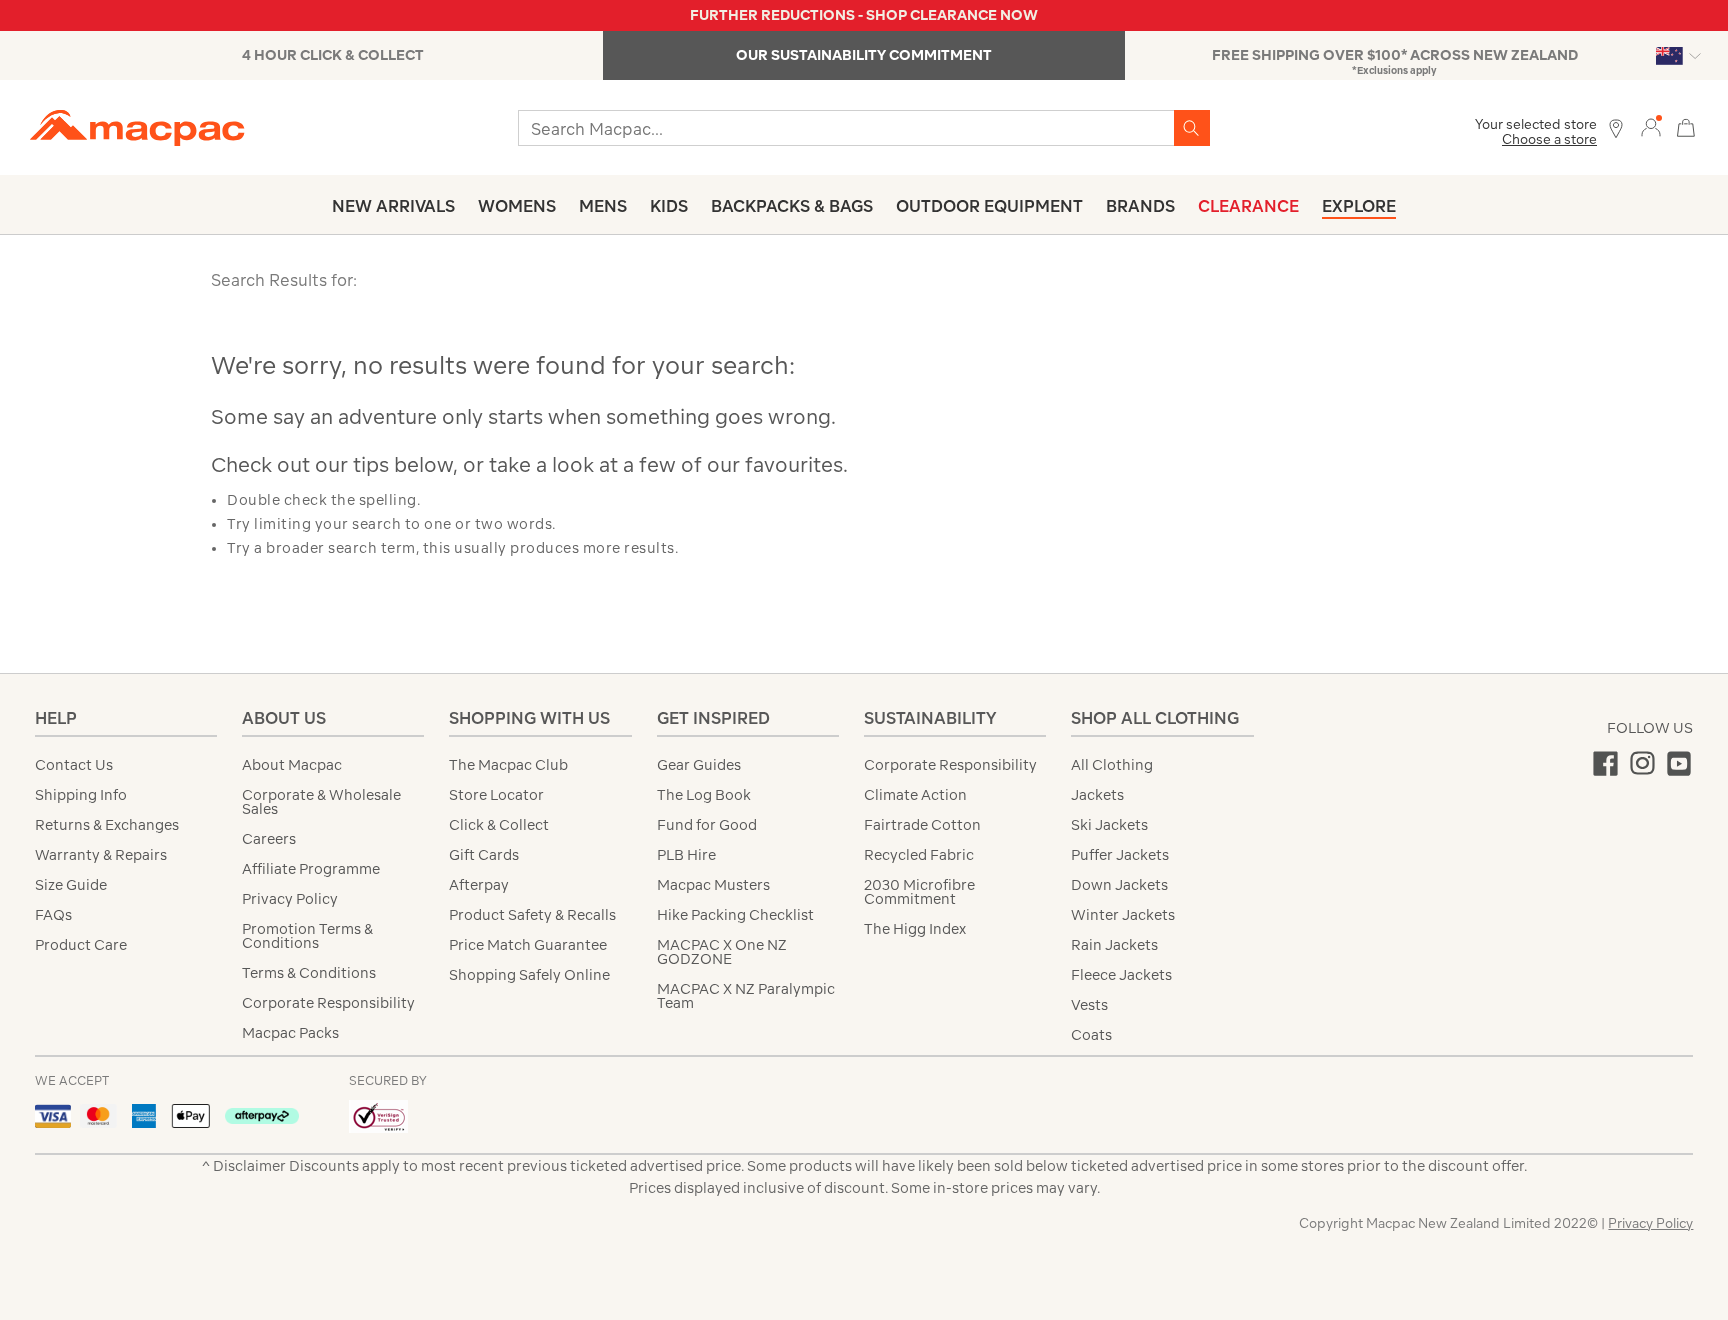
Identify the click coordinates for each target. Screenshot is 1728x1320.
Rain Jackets (1114, 945)
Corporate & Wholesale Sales (321, 802)
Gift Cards (484, 855)
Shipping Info (81, 795)
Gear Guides (699, 765)
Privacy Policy (290, 899)
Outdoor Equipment (989, 206)
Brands (1140, 206)
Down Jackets (1119, 885)
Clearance (1248, 206)
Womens (517, 206)
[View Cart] (1686, 125)
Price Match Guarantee (528, 945)
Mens (603, 206)
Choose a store (1549, 139)
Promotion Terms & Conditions (307, 936)
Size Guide (71, 885)
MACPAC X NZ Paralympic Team (746, 996)
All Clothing (1112, 765)
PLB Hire (686, 855)
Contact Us (74, 765)
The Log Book (704, 795)
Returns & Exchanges (107, 825)
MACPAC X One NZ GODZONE (722, 952)
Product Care (81, 945)
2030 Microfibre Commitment (919, 892)
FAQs (53, 915)
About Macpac (292, 765)
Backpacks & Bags (792, 206)
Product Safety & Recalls (532, 915)
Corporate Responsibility (328, 1003)
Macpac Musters (713, 885)
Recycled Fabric (919, 855)
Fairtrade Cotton (922, 825)
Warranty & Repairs (101, 855)
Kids (669, 206)
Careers (269, 839)
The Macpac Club (508, 765)
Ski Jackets (1109, 825)
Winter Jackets (1123, 915)
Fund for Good (707, 825)
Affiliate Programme (311, 869)
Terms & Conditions (309, 973)
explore (1359, 206)
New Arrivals (393, 206)
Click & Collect (499, 825)
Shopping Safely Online (529, 975)
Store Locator (496, 795)
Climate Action (915, 795)
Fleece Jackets (1121, 975)
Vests (1089, 1005)
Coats (1091, 1035)
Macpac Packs (290, 1033)
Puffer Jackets (1120, 855)
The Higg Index (915, 929)
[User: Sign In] (1651, 126)
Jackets (1097, 795)
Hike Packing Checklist (735, 915)
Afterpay (479, 885)
